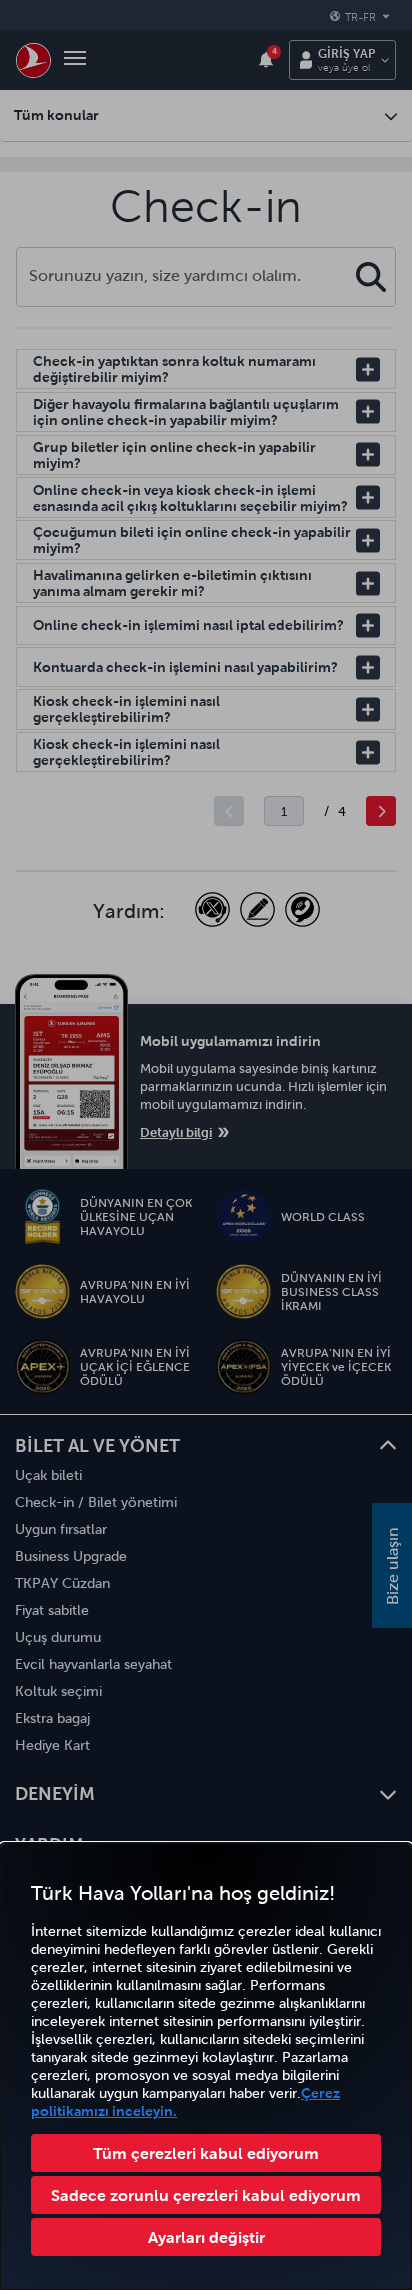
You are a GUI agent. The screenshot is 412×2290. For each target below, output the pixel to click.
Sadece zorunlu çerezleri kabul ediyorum (206, 2195)
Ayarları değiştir (206, 2237)
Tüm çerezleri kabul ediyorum (206, 2153)
